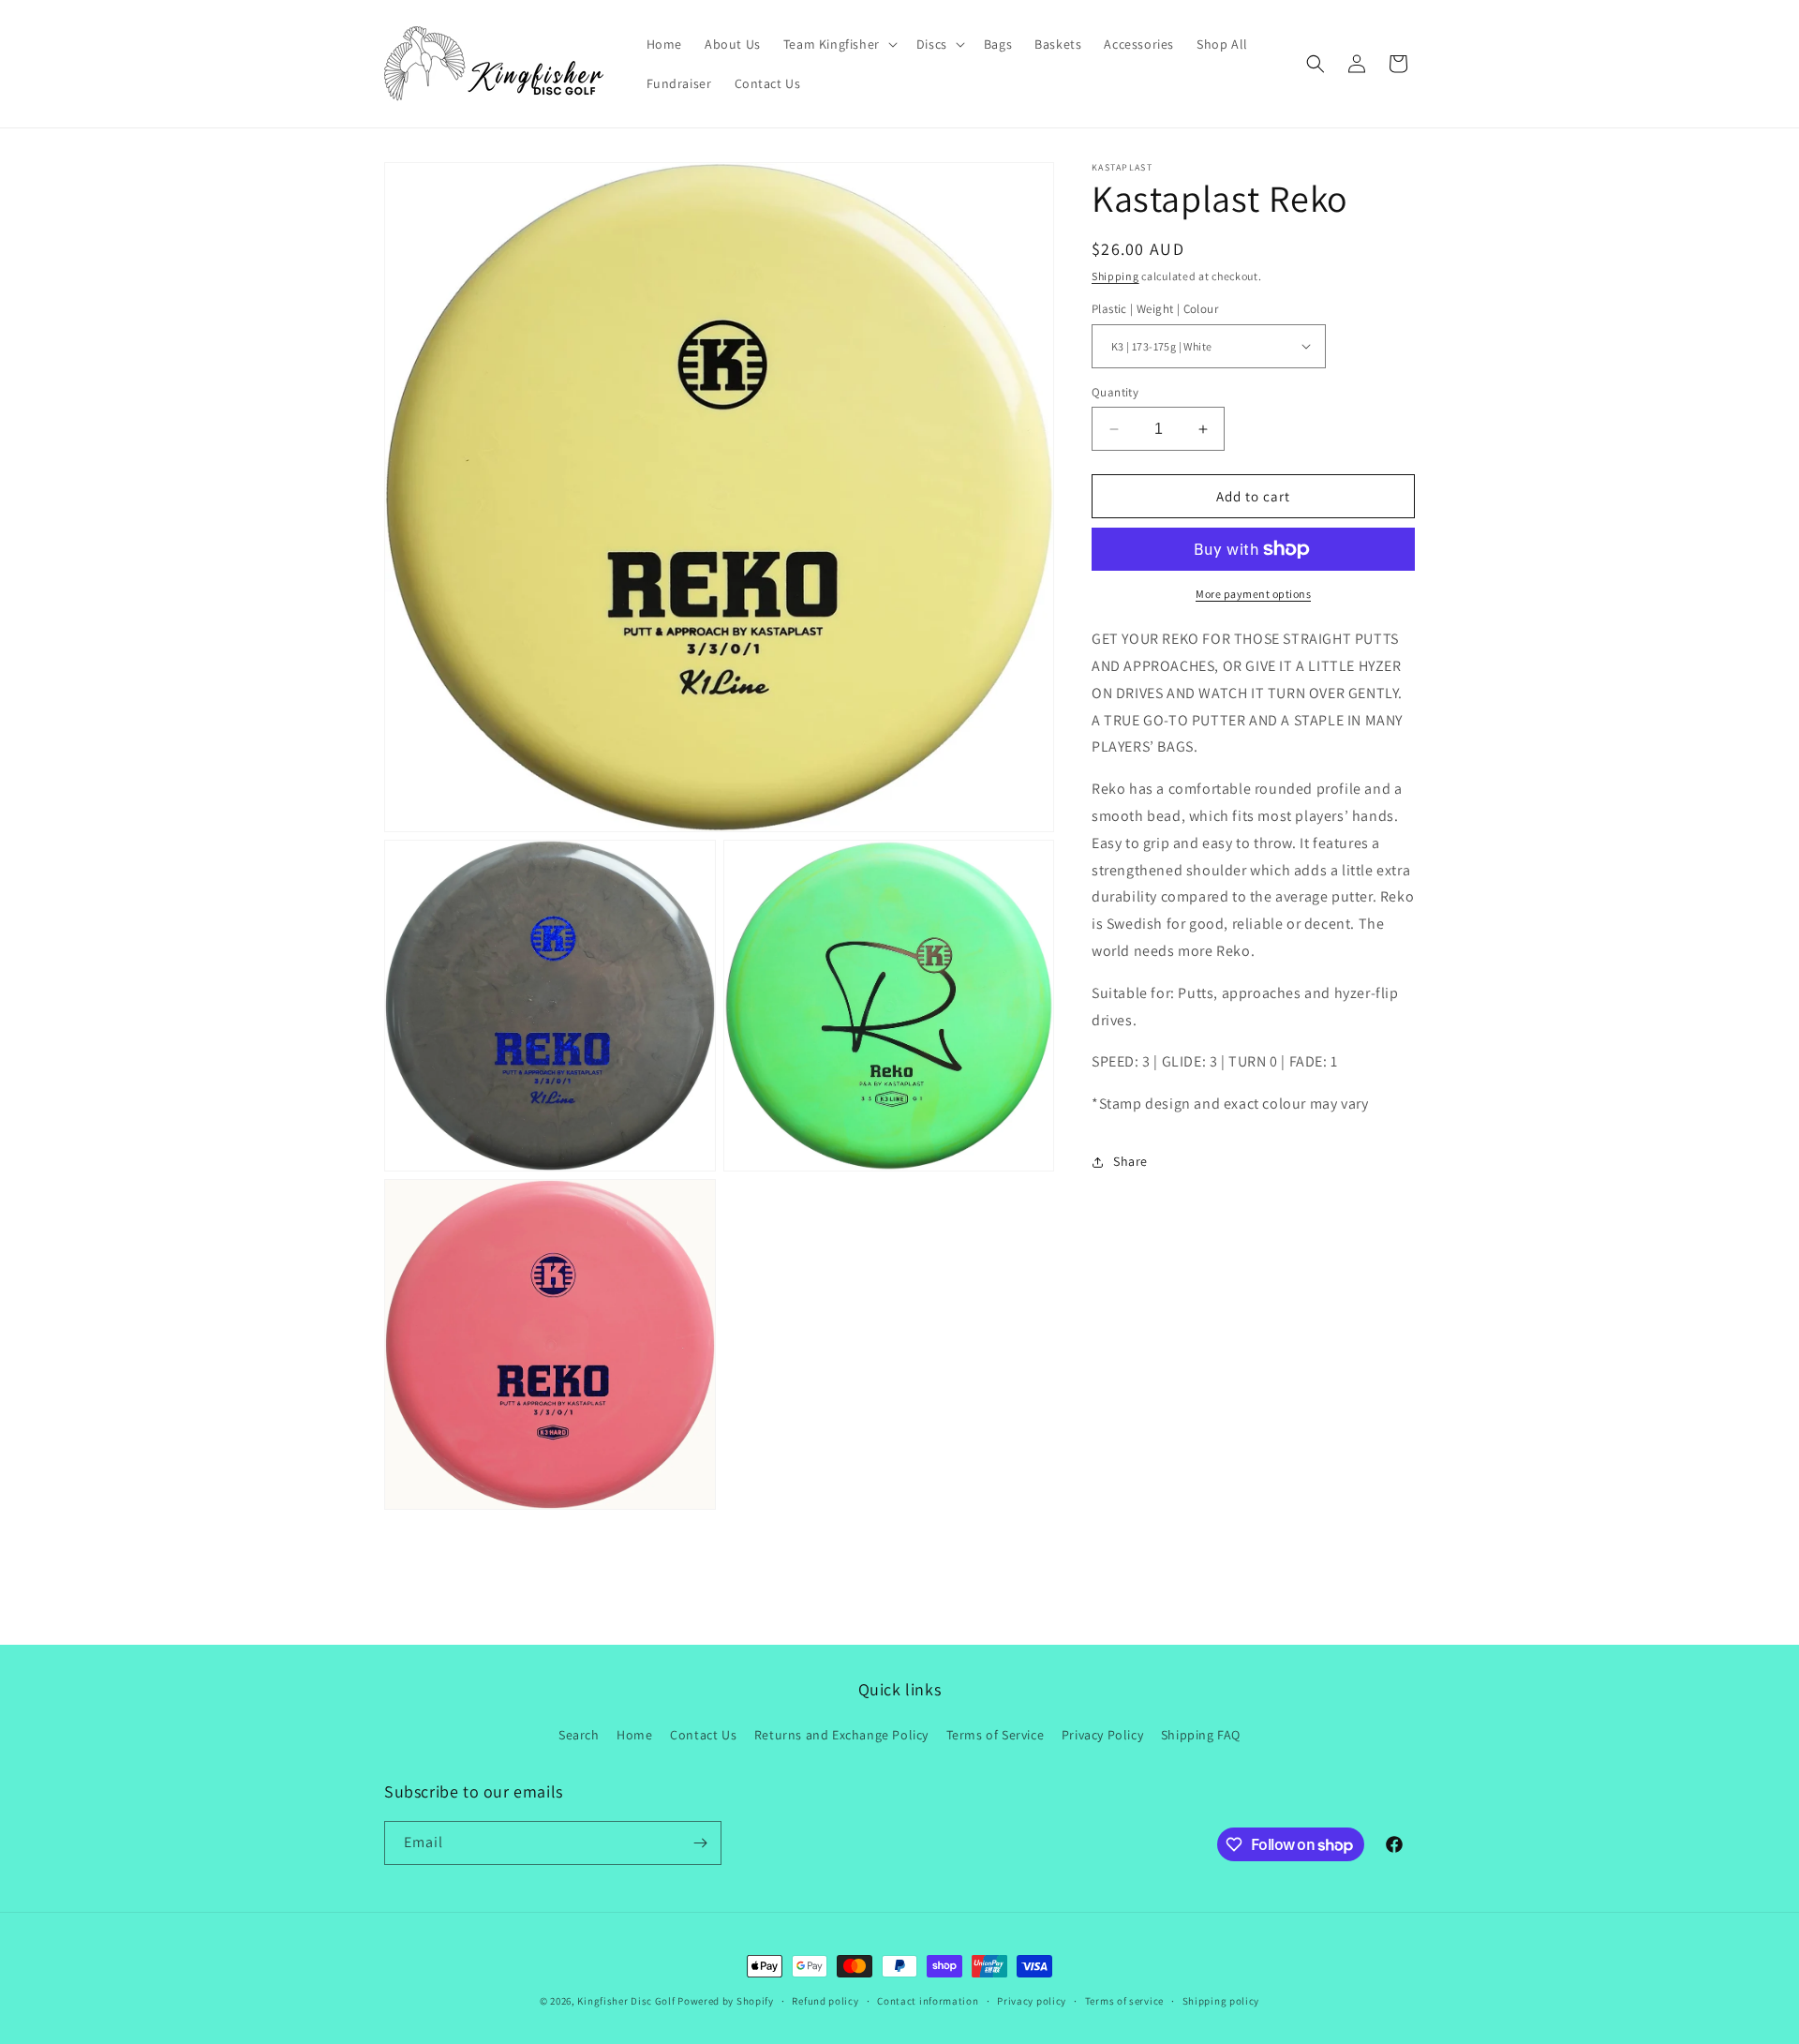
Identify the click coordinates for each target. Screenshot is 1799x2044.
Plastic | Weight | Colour (1155, 309)
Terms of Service (996, 1735)
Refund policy (825, 2001)
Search (579, 1735)
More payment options (1253, 594)
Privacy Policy (1102, 1735)
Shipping (1115, 276)
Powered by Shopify (726, 2001)
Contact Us (703, 1735)
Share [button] (1130, 1162)
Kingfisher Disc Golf (626, 2001)
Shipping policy (1221, 2001)
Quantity (1115, 392)
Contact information (928, 2001)
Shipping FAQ (1201, 1735)
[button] (839, 44)
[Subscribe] (700, 1843)
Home (634, 1735)
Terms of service (1124, 2001)
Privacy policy (1032, 2001)
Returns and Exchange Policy (841, 1735)
